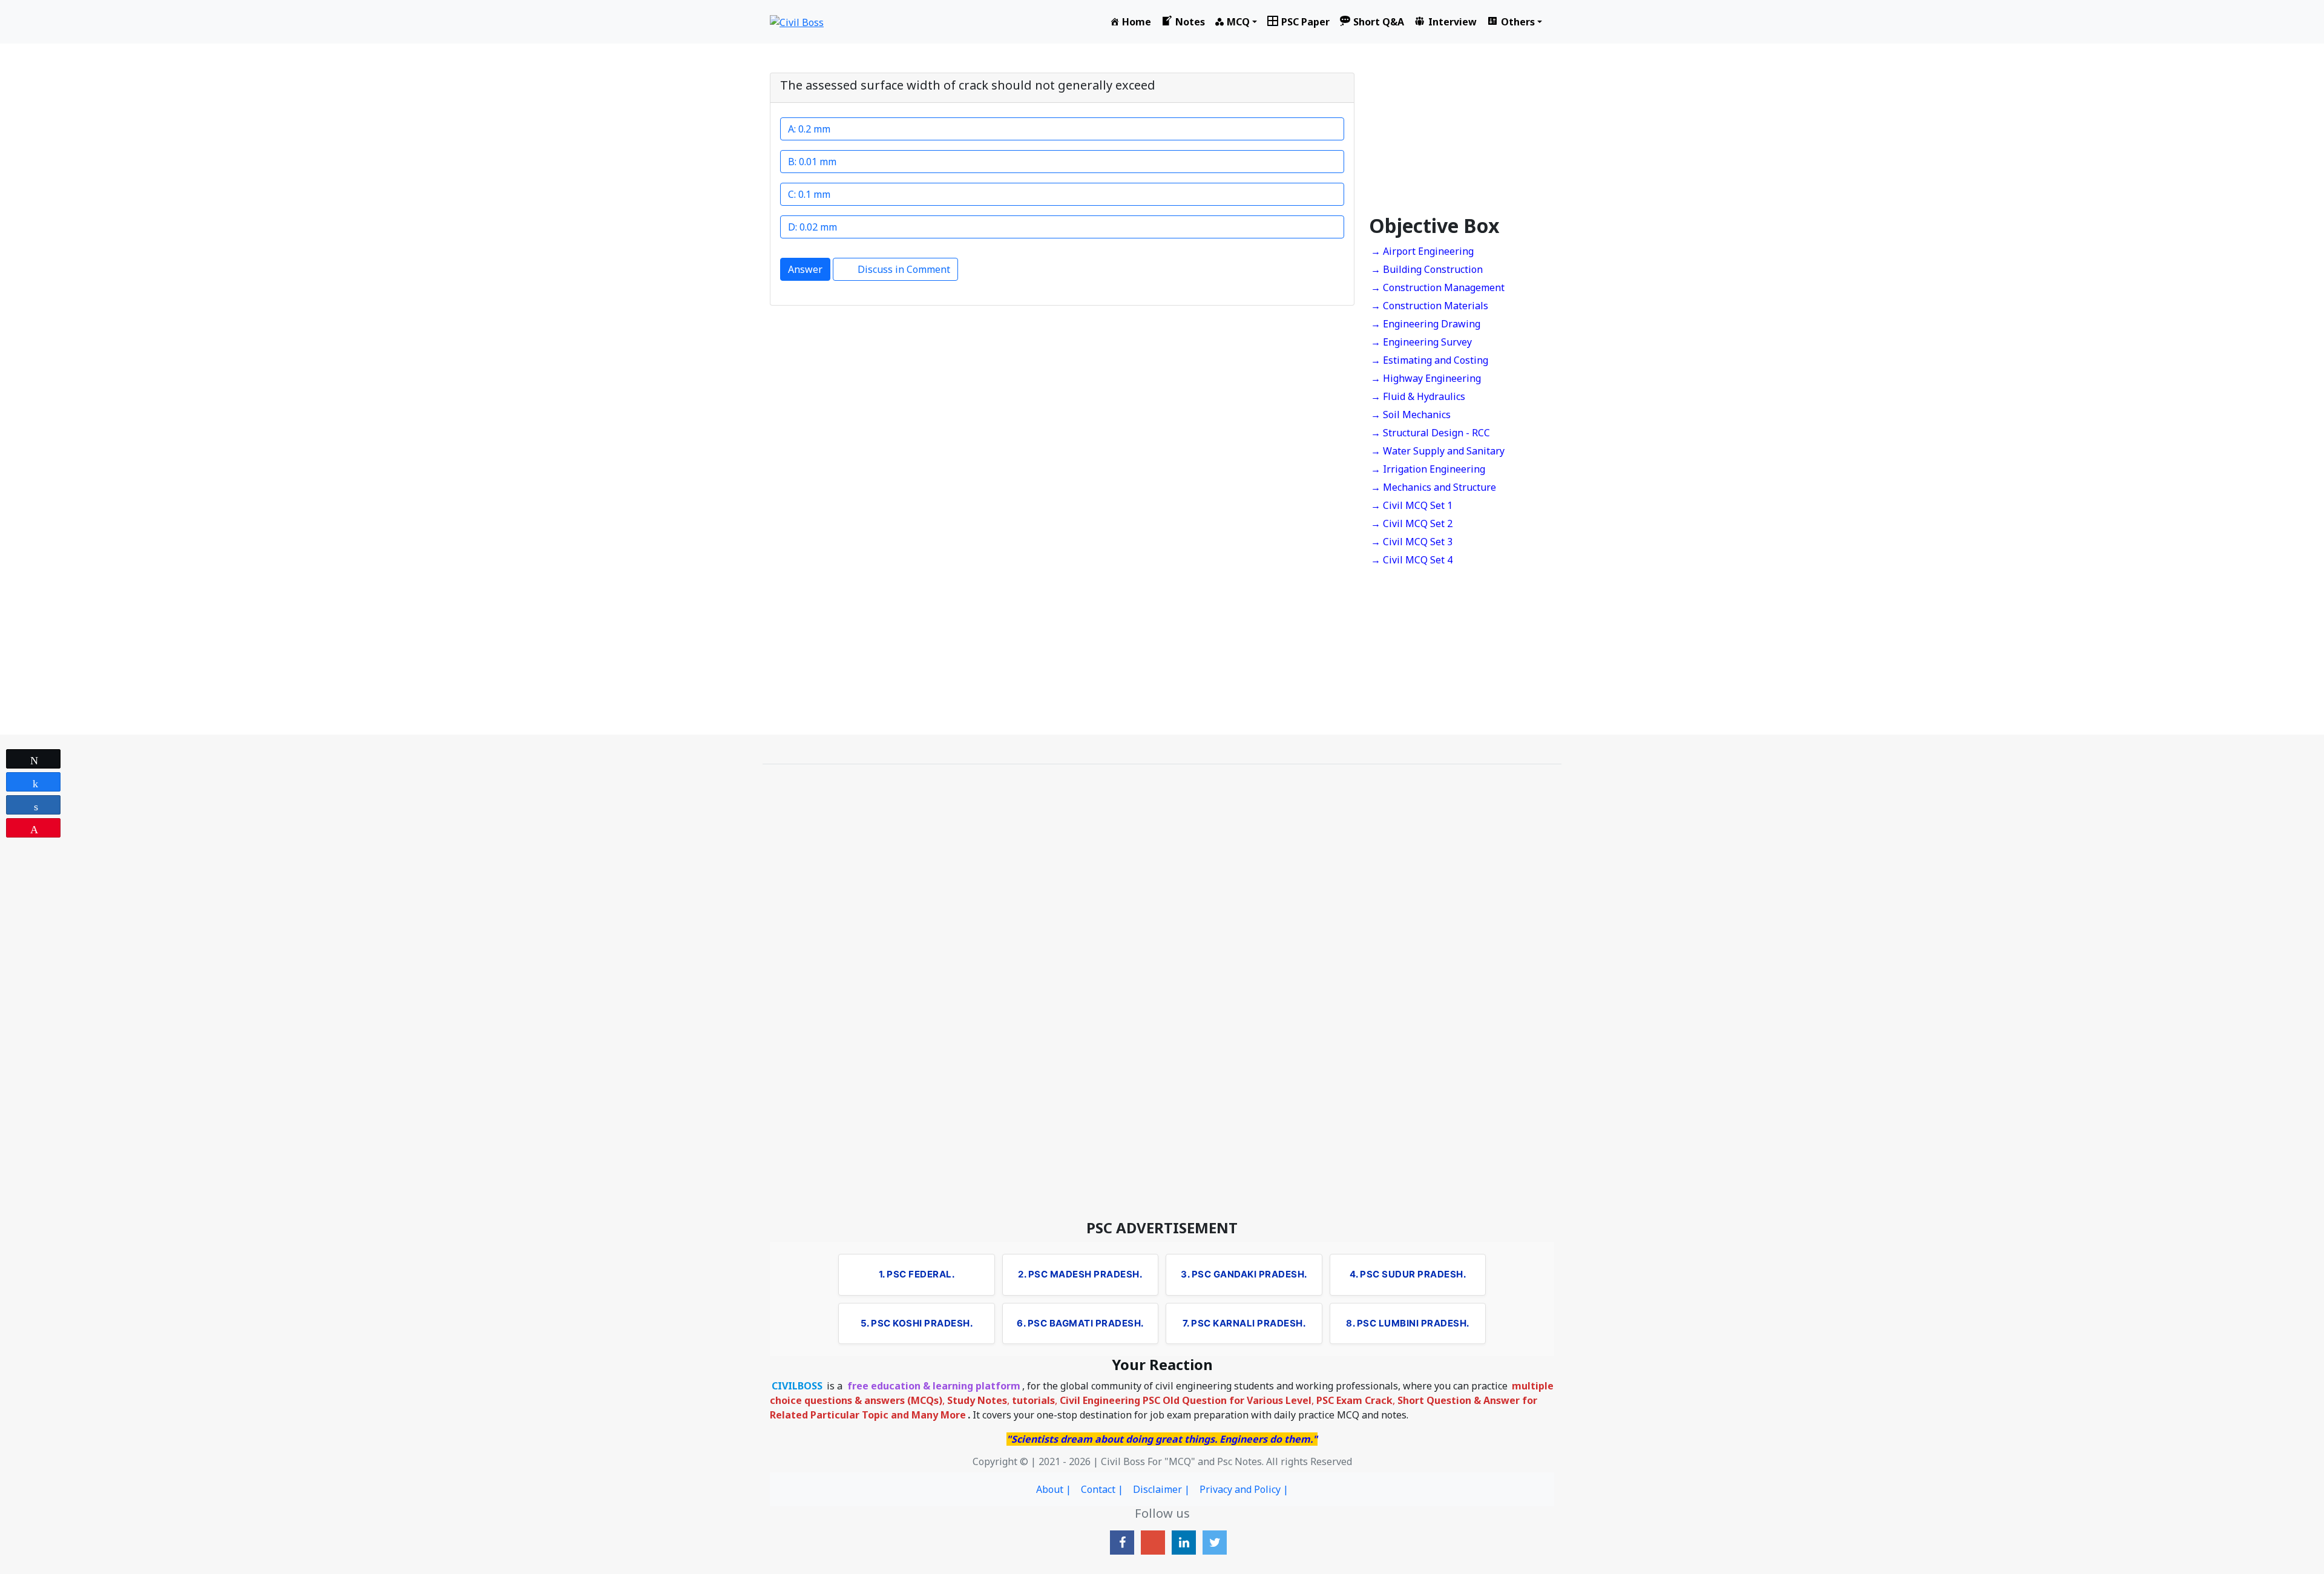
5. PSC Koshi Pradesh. (917, 1323)
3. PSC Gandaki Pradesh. (1244, 1274)
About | (1054, 1489)
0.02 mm (818, 227)
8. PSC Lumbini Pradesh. (1408, 1323)
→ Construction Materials (1430, 306)
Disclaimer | (1161, 1489)
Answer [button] (805, 269)
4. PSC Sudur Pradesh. (1408, 1274)
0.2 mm (814, 129)
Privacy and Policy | (1244, 1489)
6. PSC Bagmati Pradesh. (1080, 1323)
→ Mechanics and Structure (1433, 487)
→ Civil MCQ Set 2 (1412, 523)
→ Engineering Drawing (1426, 324)
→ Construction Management (1438, 287)
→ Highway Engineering (1426, 378)
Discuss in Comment (904, 269)
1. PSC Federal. (917, 1274)
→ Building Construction (1427, 269)
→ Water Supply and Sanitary (1438, 451)
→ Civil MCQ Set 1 (1412, 505)
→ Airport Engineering (1422, 251)
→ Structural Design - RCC (1430, 433)
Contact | (1102, 1489)
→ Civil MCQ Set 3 (1412, 542)
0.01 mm (818, 162)
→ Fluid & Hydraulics (1418, 396)
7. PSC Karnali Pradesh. (1244, 1323)
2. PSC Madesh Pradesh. (1080, 1274)
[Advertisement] (1462, 139)
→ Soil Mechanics (1411, 415)
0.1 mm (813, 194)
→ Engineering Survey (1421, 342)
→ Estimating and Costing (1430, 360)
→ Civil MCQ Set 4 (1412, 560)
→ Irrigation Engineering (1428, 469)
